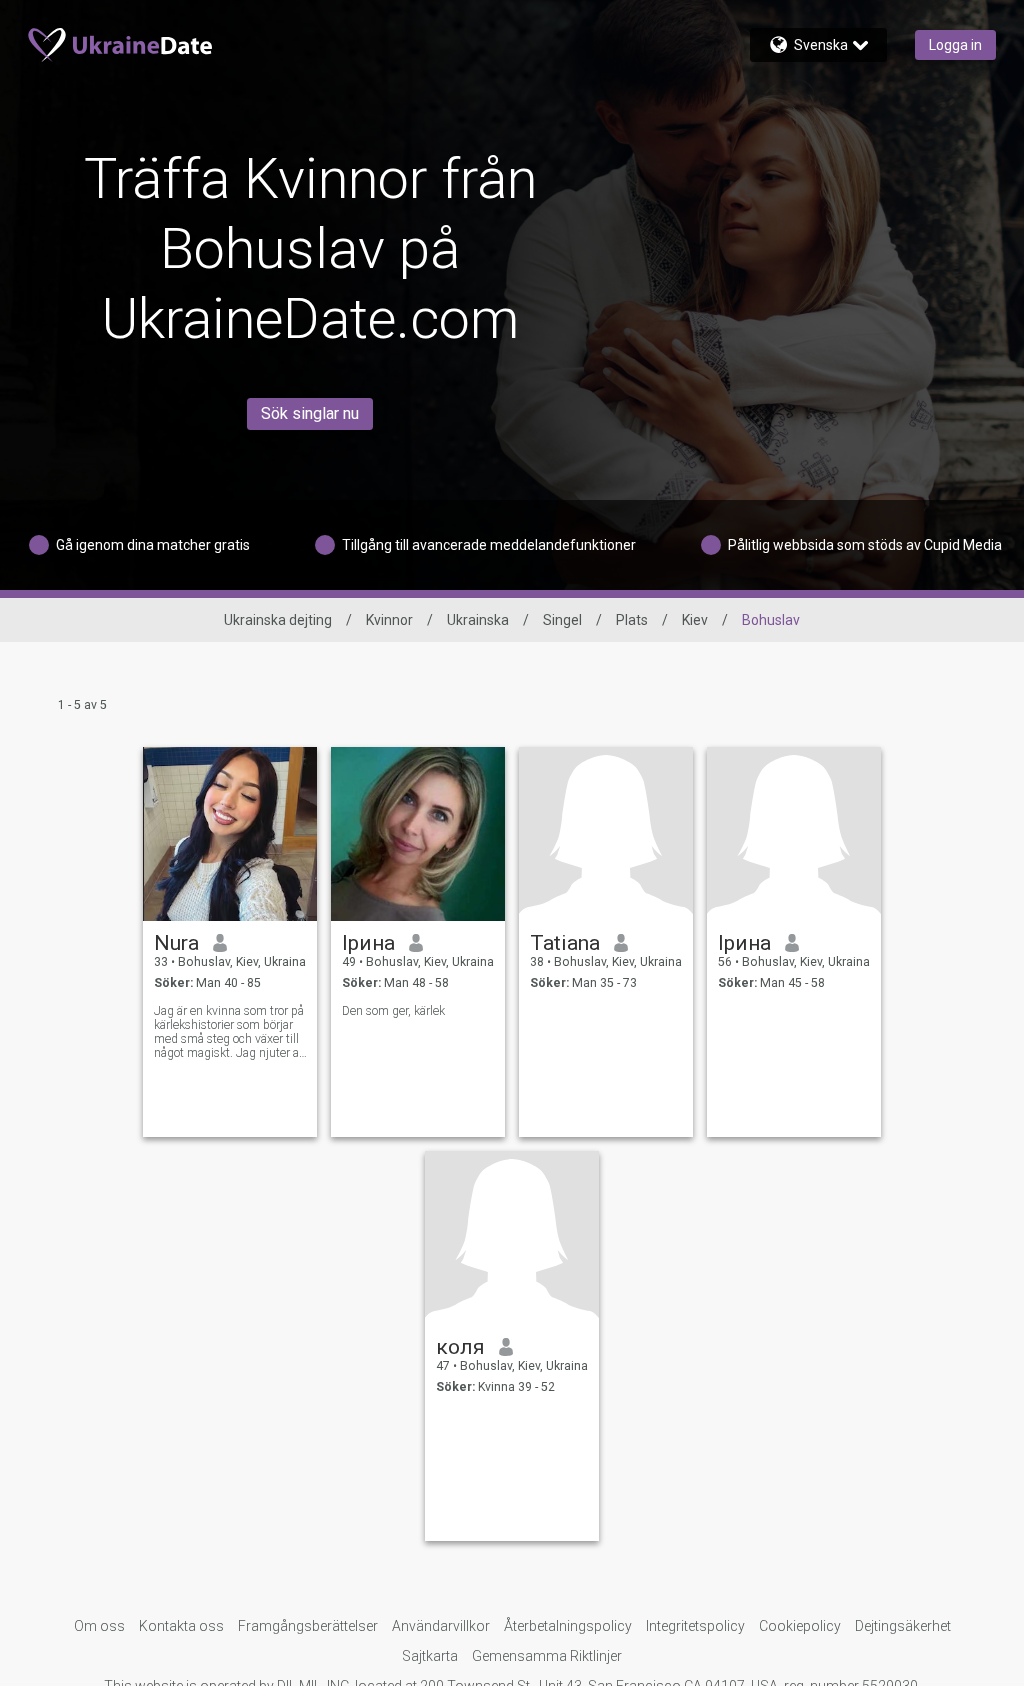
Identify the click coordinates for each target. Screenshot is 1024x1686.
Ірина (368, 943)
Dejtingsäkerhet (903, 1626)
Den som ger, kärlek (393, 1011)
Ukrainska (478, 620)
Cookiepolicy (800, 1626)
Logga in (955, 45)
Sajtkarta (430, 1656)
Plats (632, 620)
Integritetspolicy (695, 1626)
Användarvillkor (441, 1626)
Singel (562, 620)
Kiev (695, 620)
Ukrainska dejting (278, 620)
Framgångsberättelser (308, 1626)
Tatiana (565, 943)
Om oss (99, 1626)
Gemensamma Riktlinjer (547, 1656)
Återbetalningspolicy (568, 1626)
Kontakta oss (181, 1626)
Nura (176, 943)
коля (460, 1347)
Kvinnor (389, 620)
